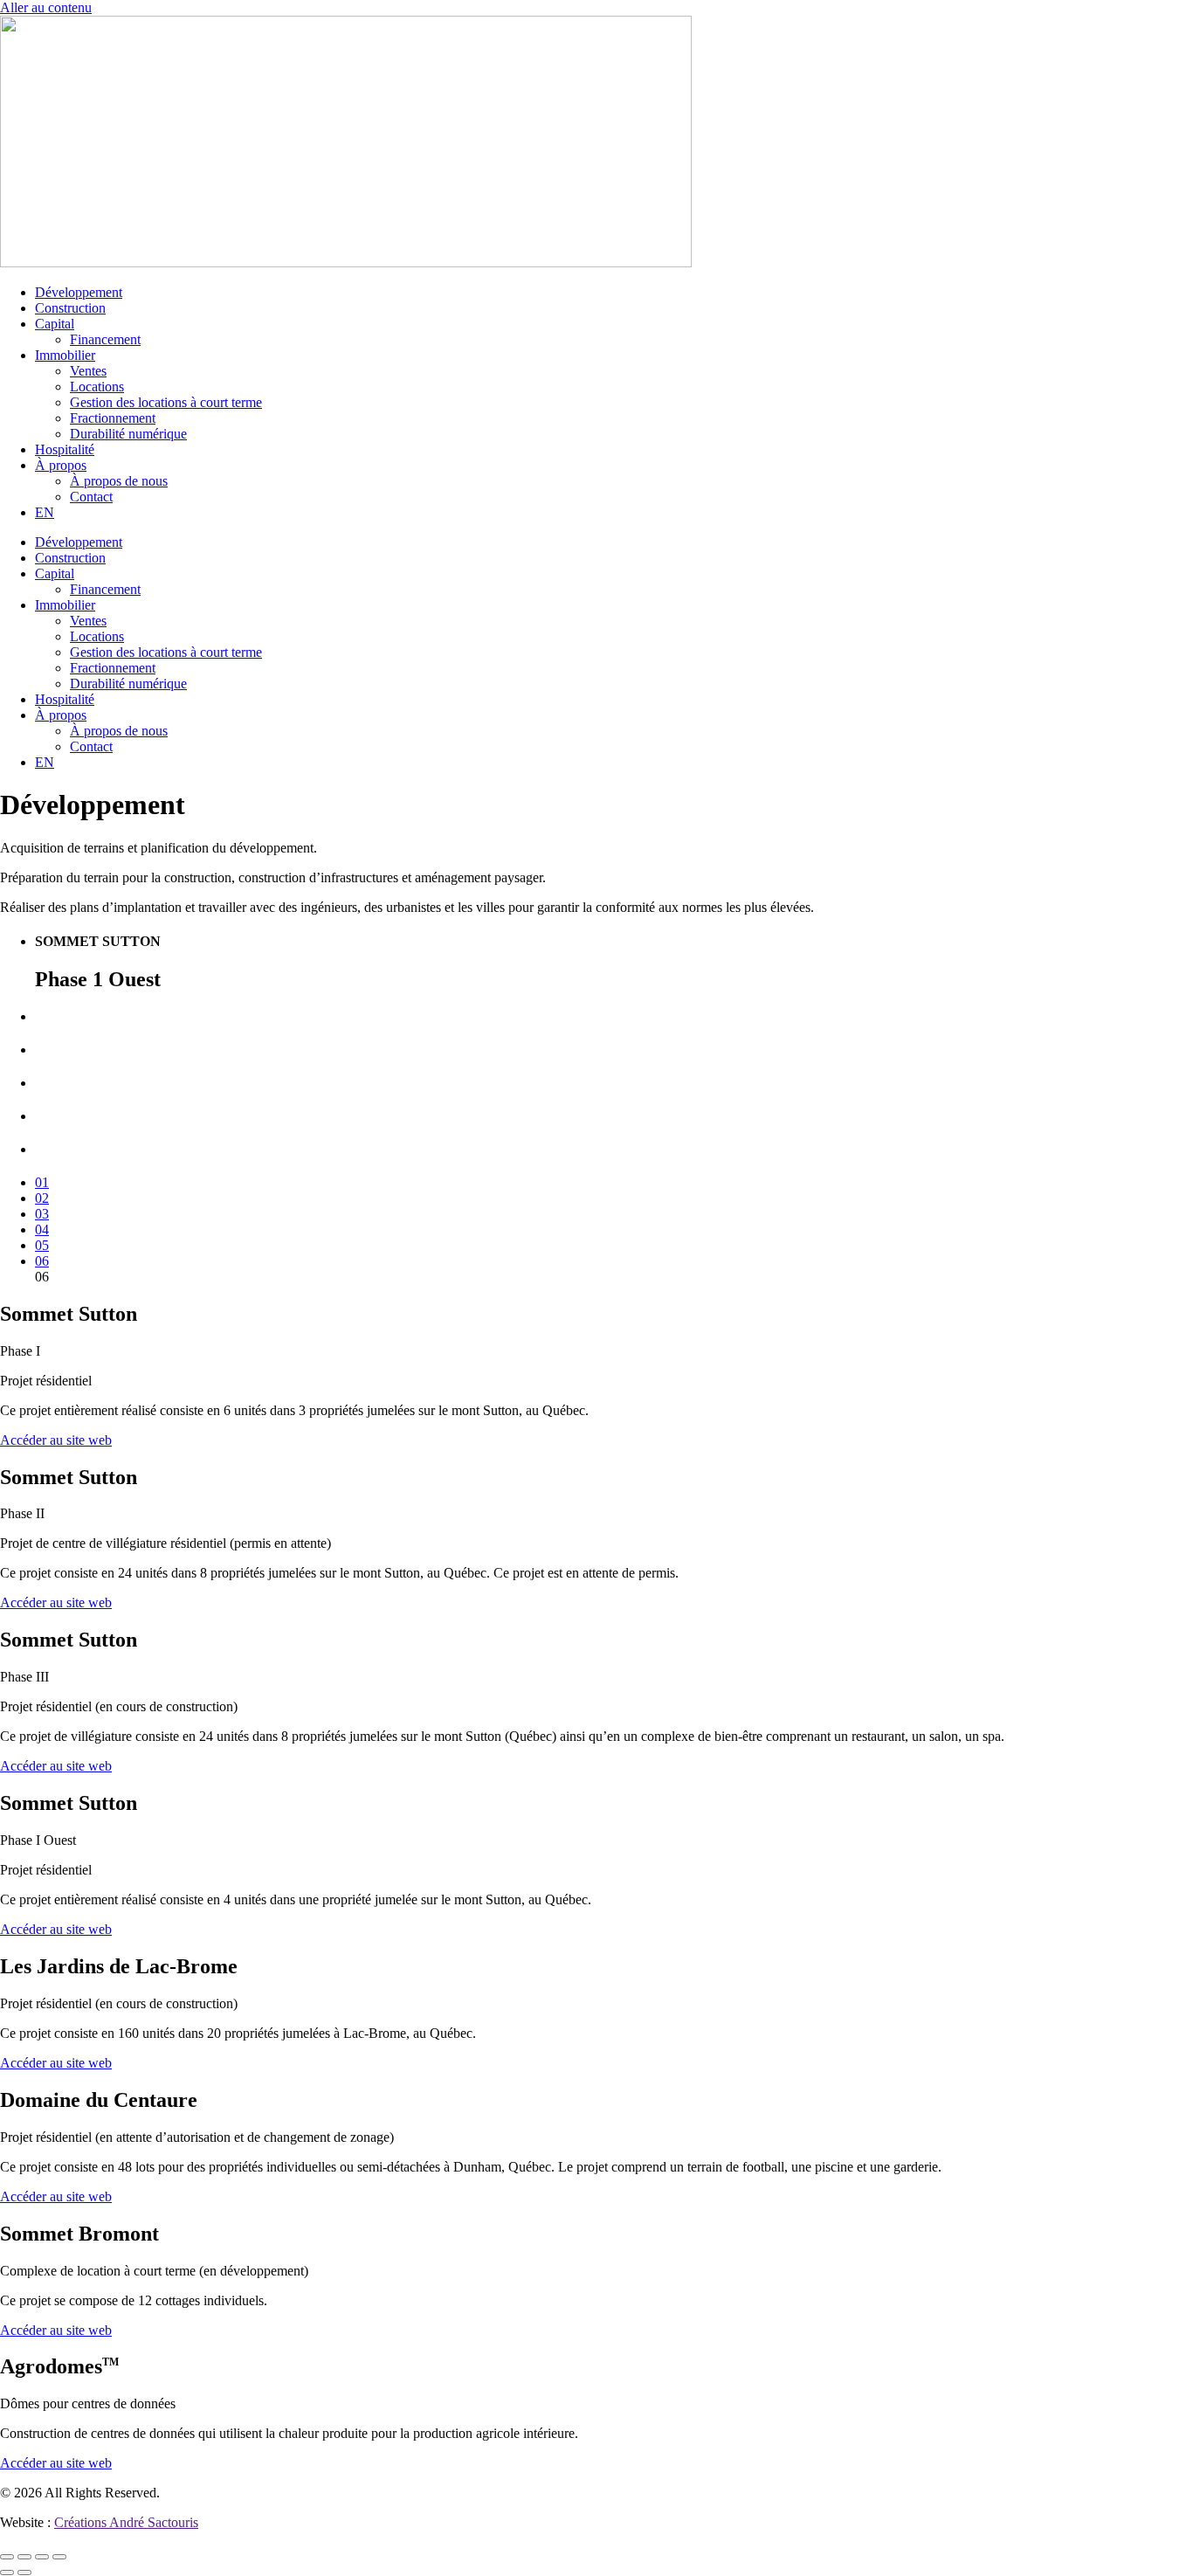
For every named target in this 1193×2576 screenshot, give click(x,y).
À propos (61, 465)
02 (42, 1198)
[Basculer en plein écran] (24, 2557)
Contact (91, 497)
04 (42, 1229)
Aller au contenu (46, 7)
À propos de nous (119, 481)
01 (42, 1182)
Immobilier (65, 355)
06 (42, 1261)
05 (42, 1245)
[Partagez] (42, 2557)
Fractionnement (113, 418)
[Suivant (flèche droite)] (24, 2573)
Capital (55, 324)
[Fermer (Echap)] (59, 2557)
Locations (97, 387)
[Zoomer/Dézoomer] (7, 2557)
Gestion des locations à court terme (166, 402)
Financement (105, 339)
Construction (70, 308)
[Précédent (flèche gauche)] (7, 2573)
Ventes (88, 371)
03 (42, 1214)
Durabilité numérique (128, 434)
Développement (79, 292)
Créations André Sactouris (126, 2522)
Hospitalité (65, 449)
